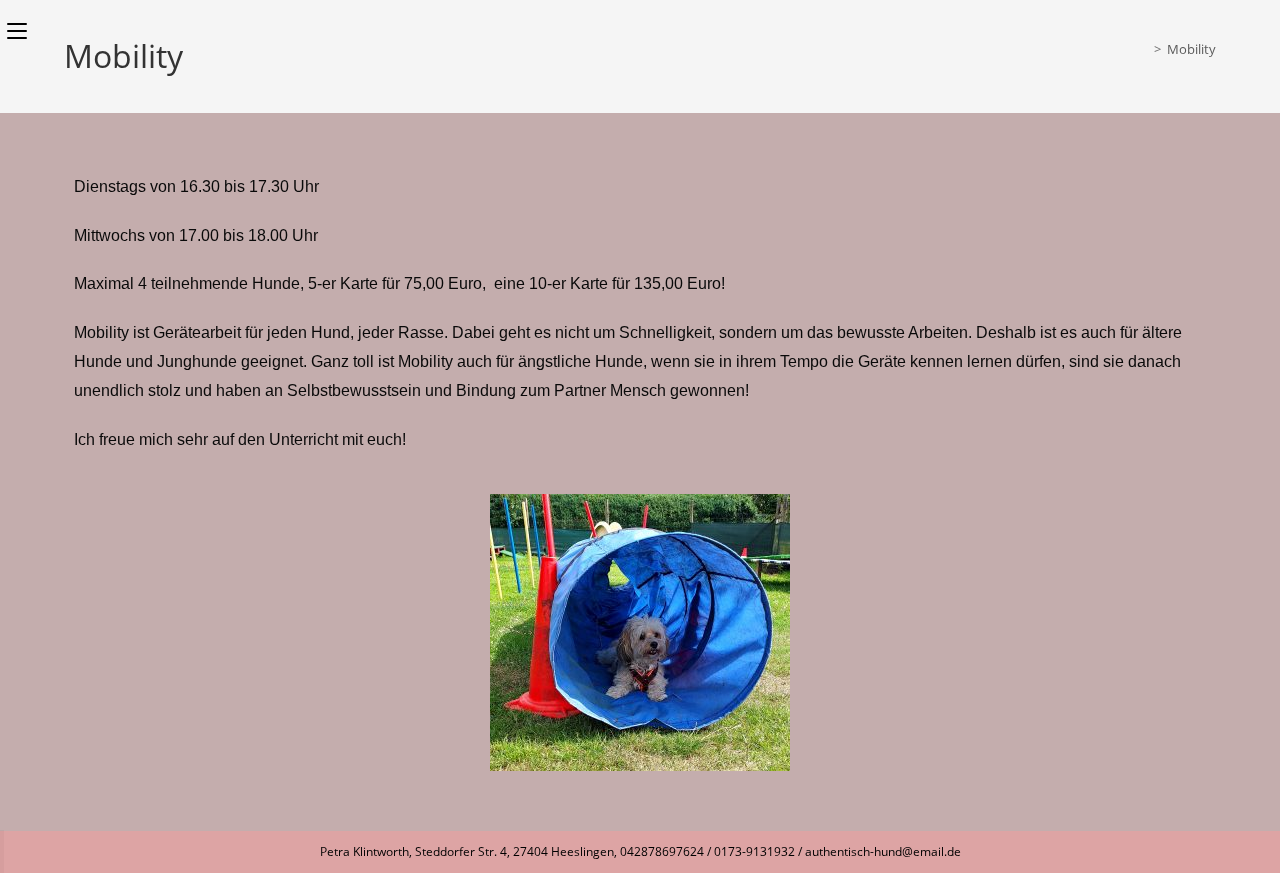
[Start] (1143, 49)
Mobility (1191, 49)
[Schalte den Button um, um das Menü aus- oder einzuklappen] (17, 27)
